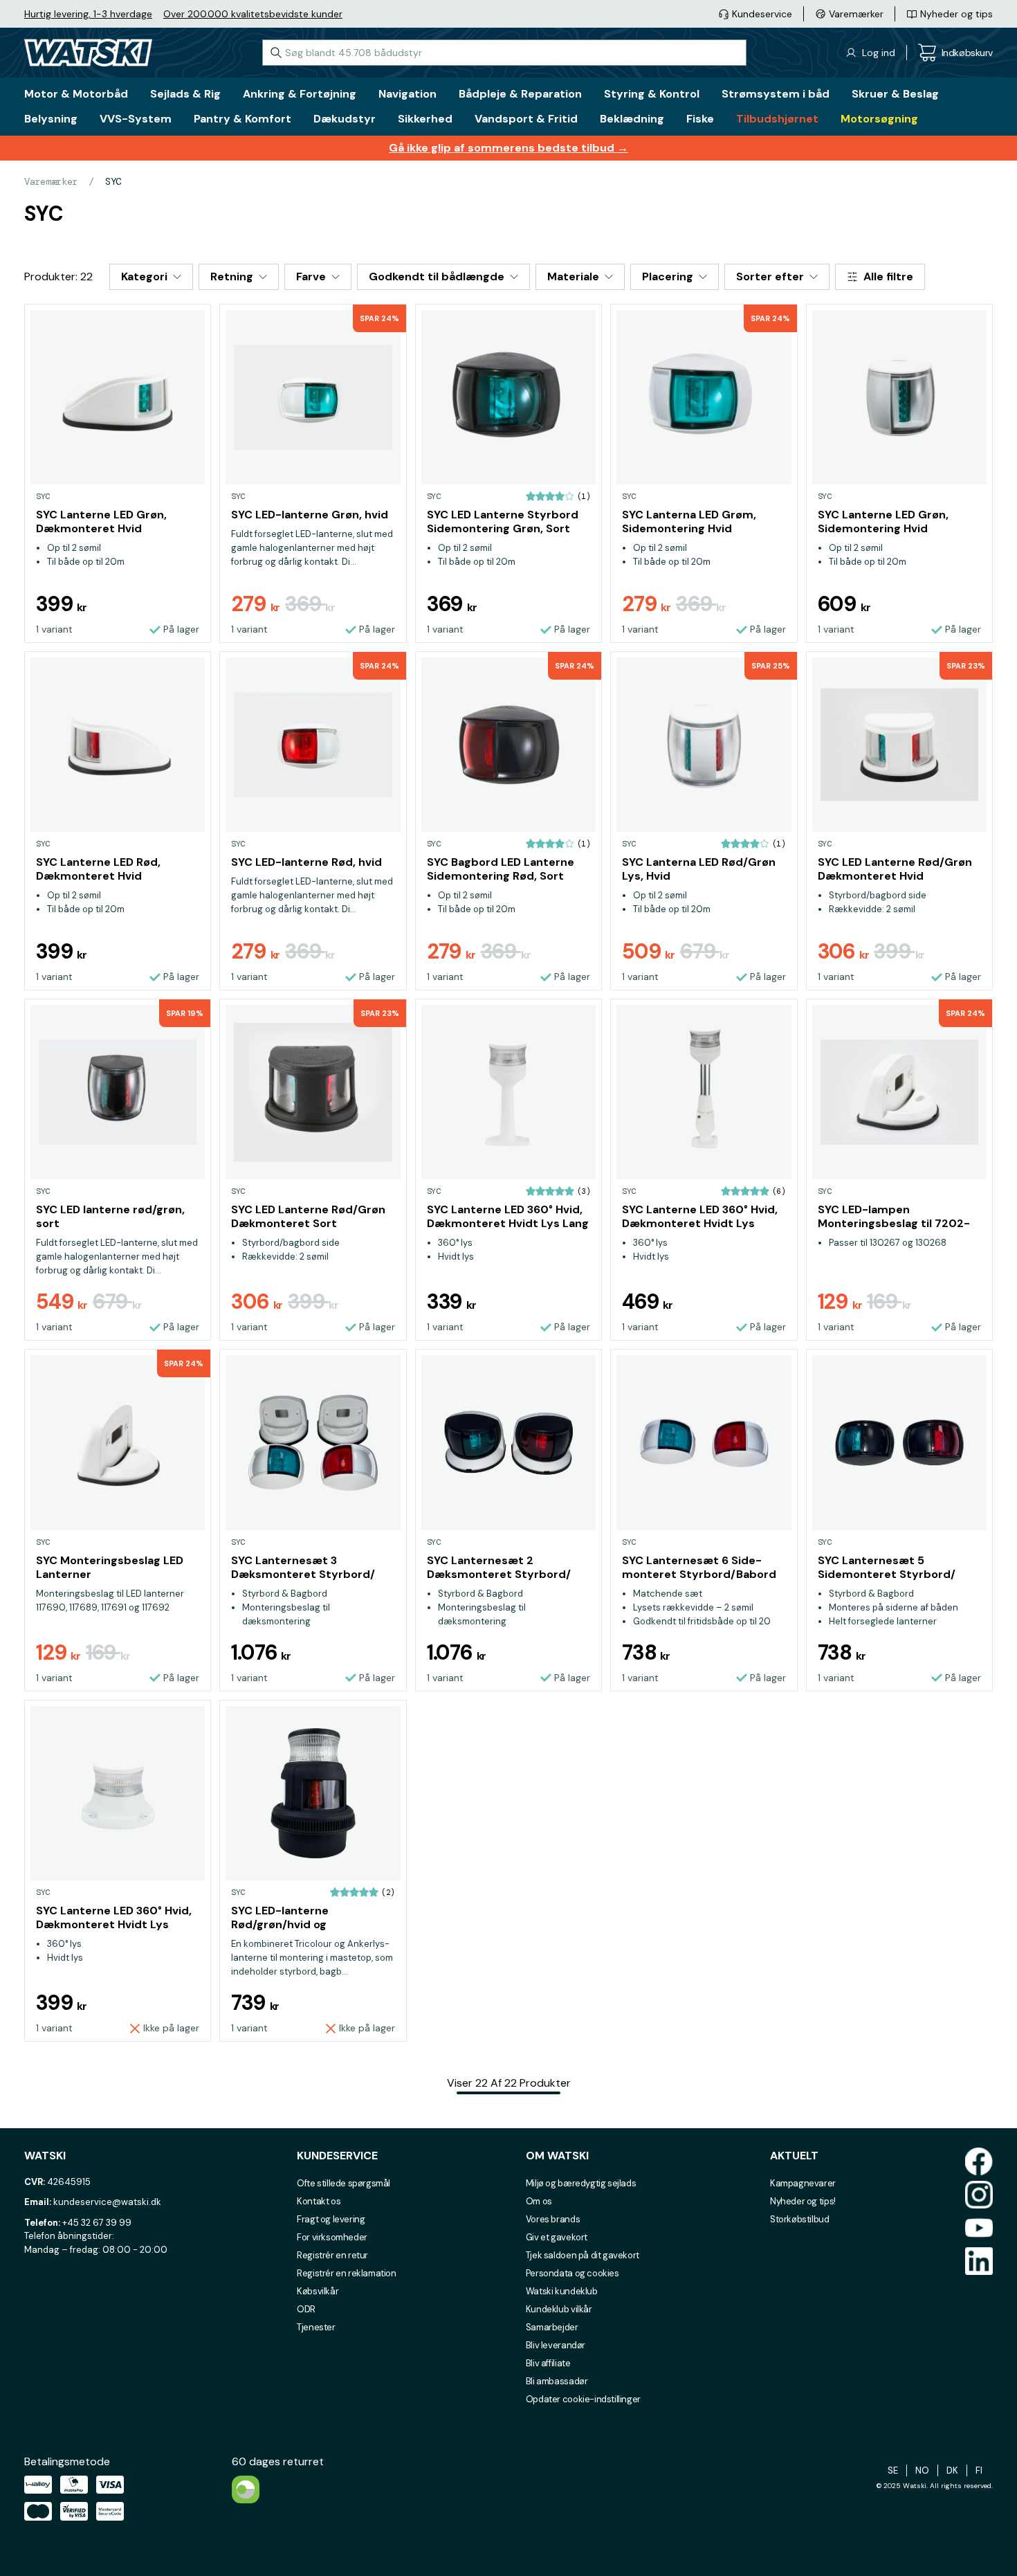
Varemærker (51, 181)
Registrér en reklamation (347, 2273)
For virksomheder (332, 2237)
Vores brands (553, 2219)
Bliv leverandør (556, 2345)
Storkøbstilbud (800, 2219)
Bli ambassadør (557, 2381)
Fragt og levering (331, 2219)
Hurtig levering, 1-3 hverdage (88, 14)
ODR (306, 2309)
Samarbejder (552, 2327)
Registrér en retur (332, 2255)
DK (952, 2470)
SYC (113, 181)
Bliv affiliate (548, 2363)
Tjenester (316, 2327)
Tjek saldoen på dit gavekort (583, 2255)
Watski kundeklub (562, 2291)
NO (922, 2470)
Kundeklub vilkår (559, 2309)
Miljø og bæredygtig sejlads (581, 2183)
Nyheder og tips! (803, 2201)
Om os (539, 2201)
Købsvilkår (318, 2291)
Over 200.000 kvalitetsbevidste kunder (253, 14)
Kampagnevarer (803, 2183)
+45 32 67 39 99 (97, 2223)
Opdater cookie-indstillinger (583, 2399)
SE (893, 2470)
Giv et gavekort (557, 2237)
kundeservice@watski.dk (107, 2202)
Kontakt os (319, 2201)
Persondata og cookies (572, 2273)
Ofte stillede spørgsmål (343, 2183)
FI (979, 2470)
